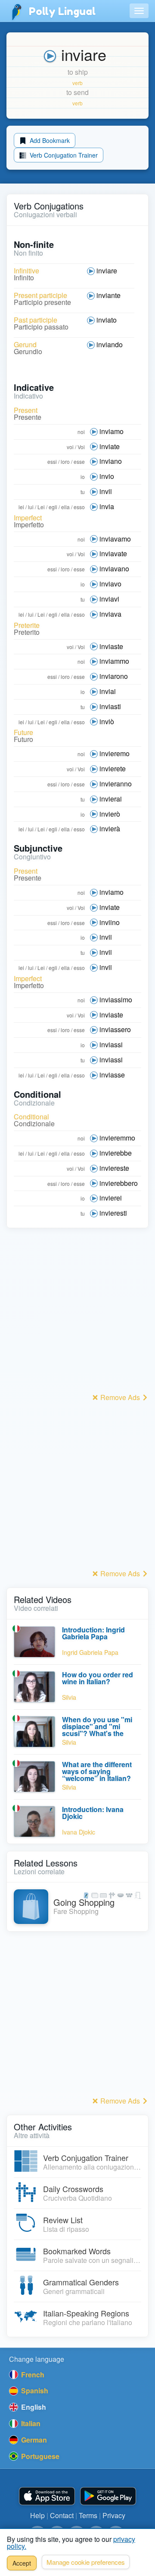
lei (21, 507)
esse (79, 461)
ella (65, 507)
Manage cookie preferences (86, 2562)
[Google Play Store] (108, 2496)
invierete (113, 768)
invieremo (115, 753)
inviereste (114, 1168)
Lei (41, 507)
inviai (108, 691)
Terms (88, 2515)
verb (77, 83)
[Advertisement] (77, 1313)
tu (83, 492)
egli (53, 507)
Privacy (114, 2515)
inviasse (112, 1075)
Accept (22, 2563)
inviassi (111, 1044)
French (32, 2375)
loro (65, 461)
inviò (107, 721)
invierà (110, 829)
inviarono (114, 676)
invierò (110, 814)
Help (37, 2515)
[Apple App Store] (47, 2496)
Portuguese (39, 2456)
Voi (81, 447)
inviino (110, 922)
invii (106, 491)
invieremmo (117, 1138)
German (33, 2440)
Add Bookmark (49, 140)
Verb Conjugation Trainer (63, 155)
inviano (111, 461)
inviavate (113, 553)
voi (70, 447)
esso (79, 507)
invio (107, 476)
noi (81, 432)
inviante (108, 295)
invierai (111, 799)
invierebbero (119, 1183)
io (83, 477)
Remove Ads (120, 1397)
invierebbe (116, 1153)
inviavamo (115, 539)
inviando (110, 344)
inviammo (114, 661)
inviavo (110, 584)
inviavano (114, 569)
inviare (107, 271)
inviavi (109, 599)
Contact (62, 2515)
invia (107, 506)
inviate (110, 446)
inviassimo (116, 1000)
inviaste (111, 646)
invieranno (116, 784)
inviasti (110, 706)
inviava (110, 614)
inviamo (112, 431)
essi (52, 461)
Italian (30, 2423)
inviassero (115, 1029)
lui (31, 507)
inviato (107, 320)
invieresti (113, 1213)
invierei (111, 1198)
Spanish (34, 2391)
